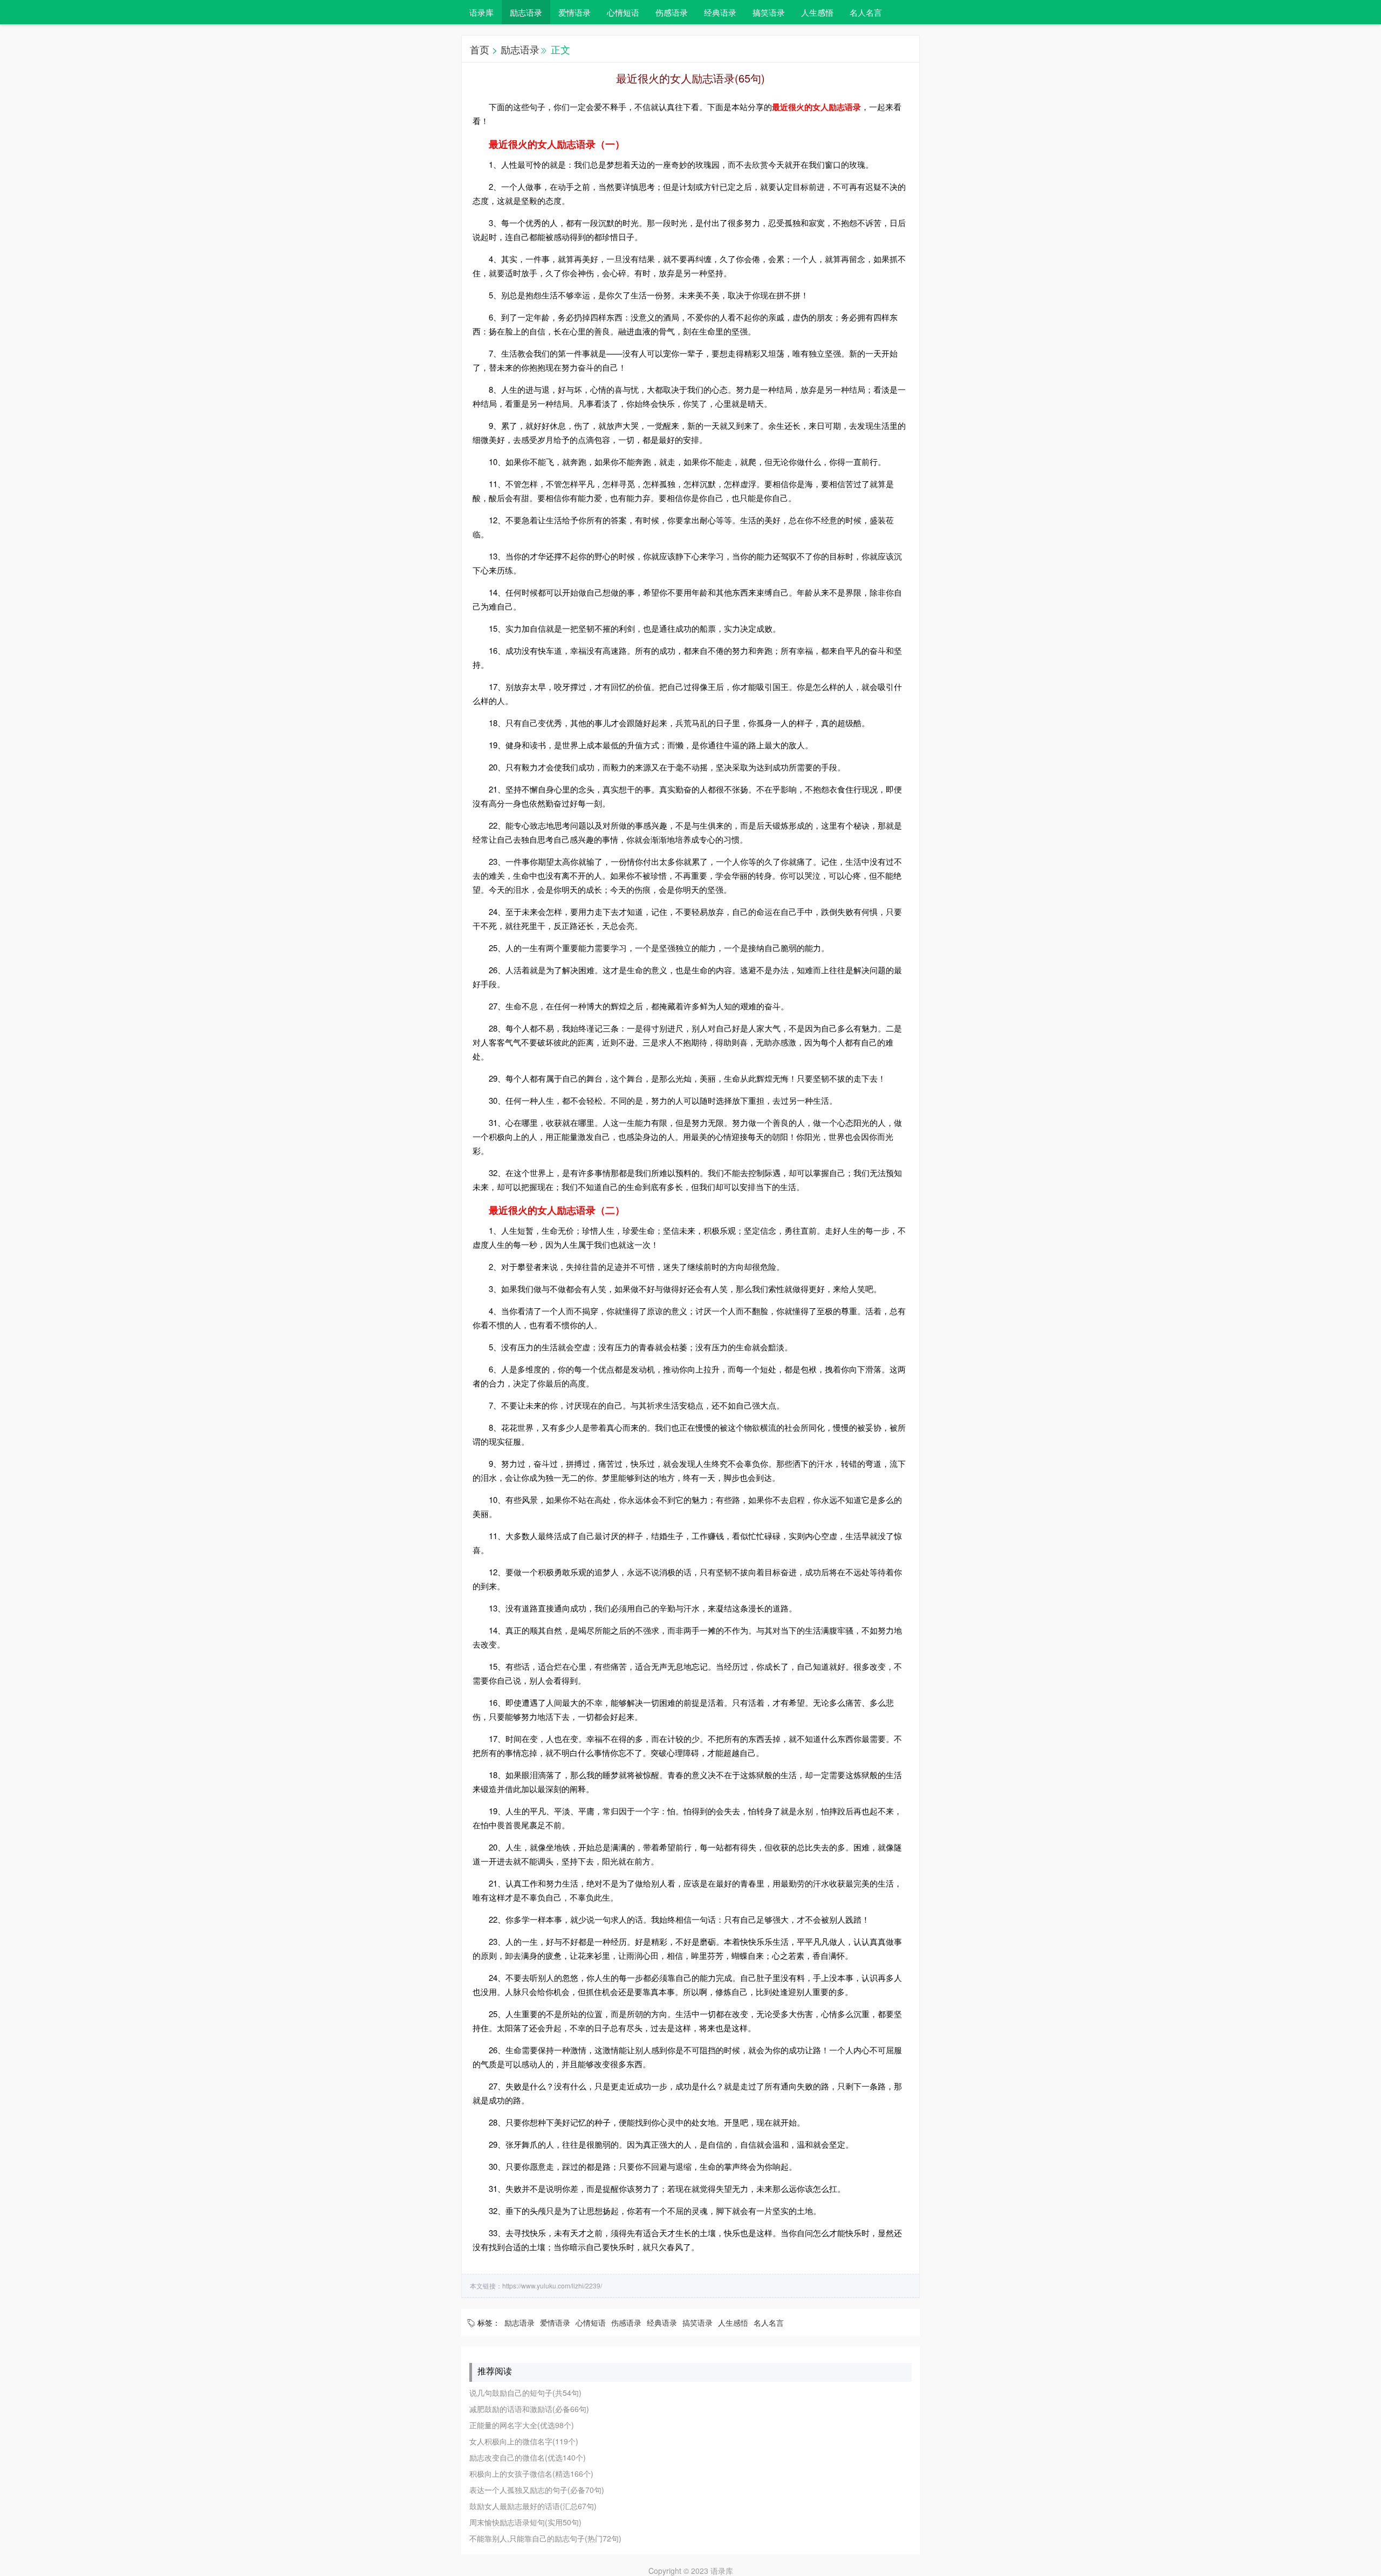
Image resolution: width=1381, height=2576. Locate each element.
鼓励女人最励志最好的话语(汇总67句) (533, 2506)
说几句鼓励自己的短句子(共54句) (525, 2393)
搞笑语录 (769, 12)
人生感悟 (817, 12)
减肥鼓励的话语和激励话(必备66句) (529, 2409)
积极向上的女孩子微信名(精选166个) (531, 2473)
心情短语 (623, 12)
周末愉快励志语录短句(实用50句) (525, 2522)
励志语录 (526, 12)
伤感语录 (672, 12)
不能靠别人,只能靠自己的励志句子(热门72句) (545, 2538)
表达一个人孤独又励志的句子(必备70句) (537, 2490)
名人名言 (866, 12)
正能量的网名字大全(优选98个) (522, 2425)
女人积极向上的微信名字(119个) (524, 2441)
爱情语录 (575, 12)
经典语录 (720, 12)
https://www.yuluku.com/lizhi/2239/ (552, 2285)
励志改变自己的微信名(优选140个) (528, 2457)
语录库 (481, 12)
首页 (480, 49)
